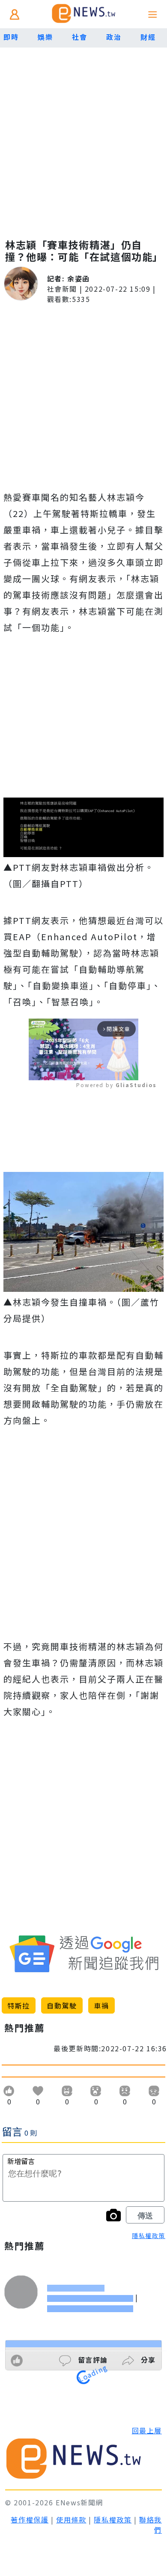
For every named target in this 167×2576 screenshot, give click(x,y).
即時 (11, 37)
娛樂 (45, 37)
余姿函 (79, 278)
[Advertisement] (83, 135)
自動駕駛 (62, 2005)
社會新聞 (62, 289)
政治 (114, 37)
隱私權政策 (149, 2235)
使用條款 (71, 2519)
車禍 (101, 2005)
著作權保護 (30, 2519)
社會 (79, 37)
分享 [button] (147, 2360)
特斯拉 (19, 2005)
